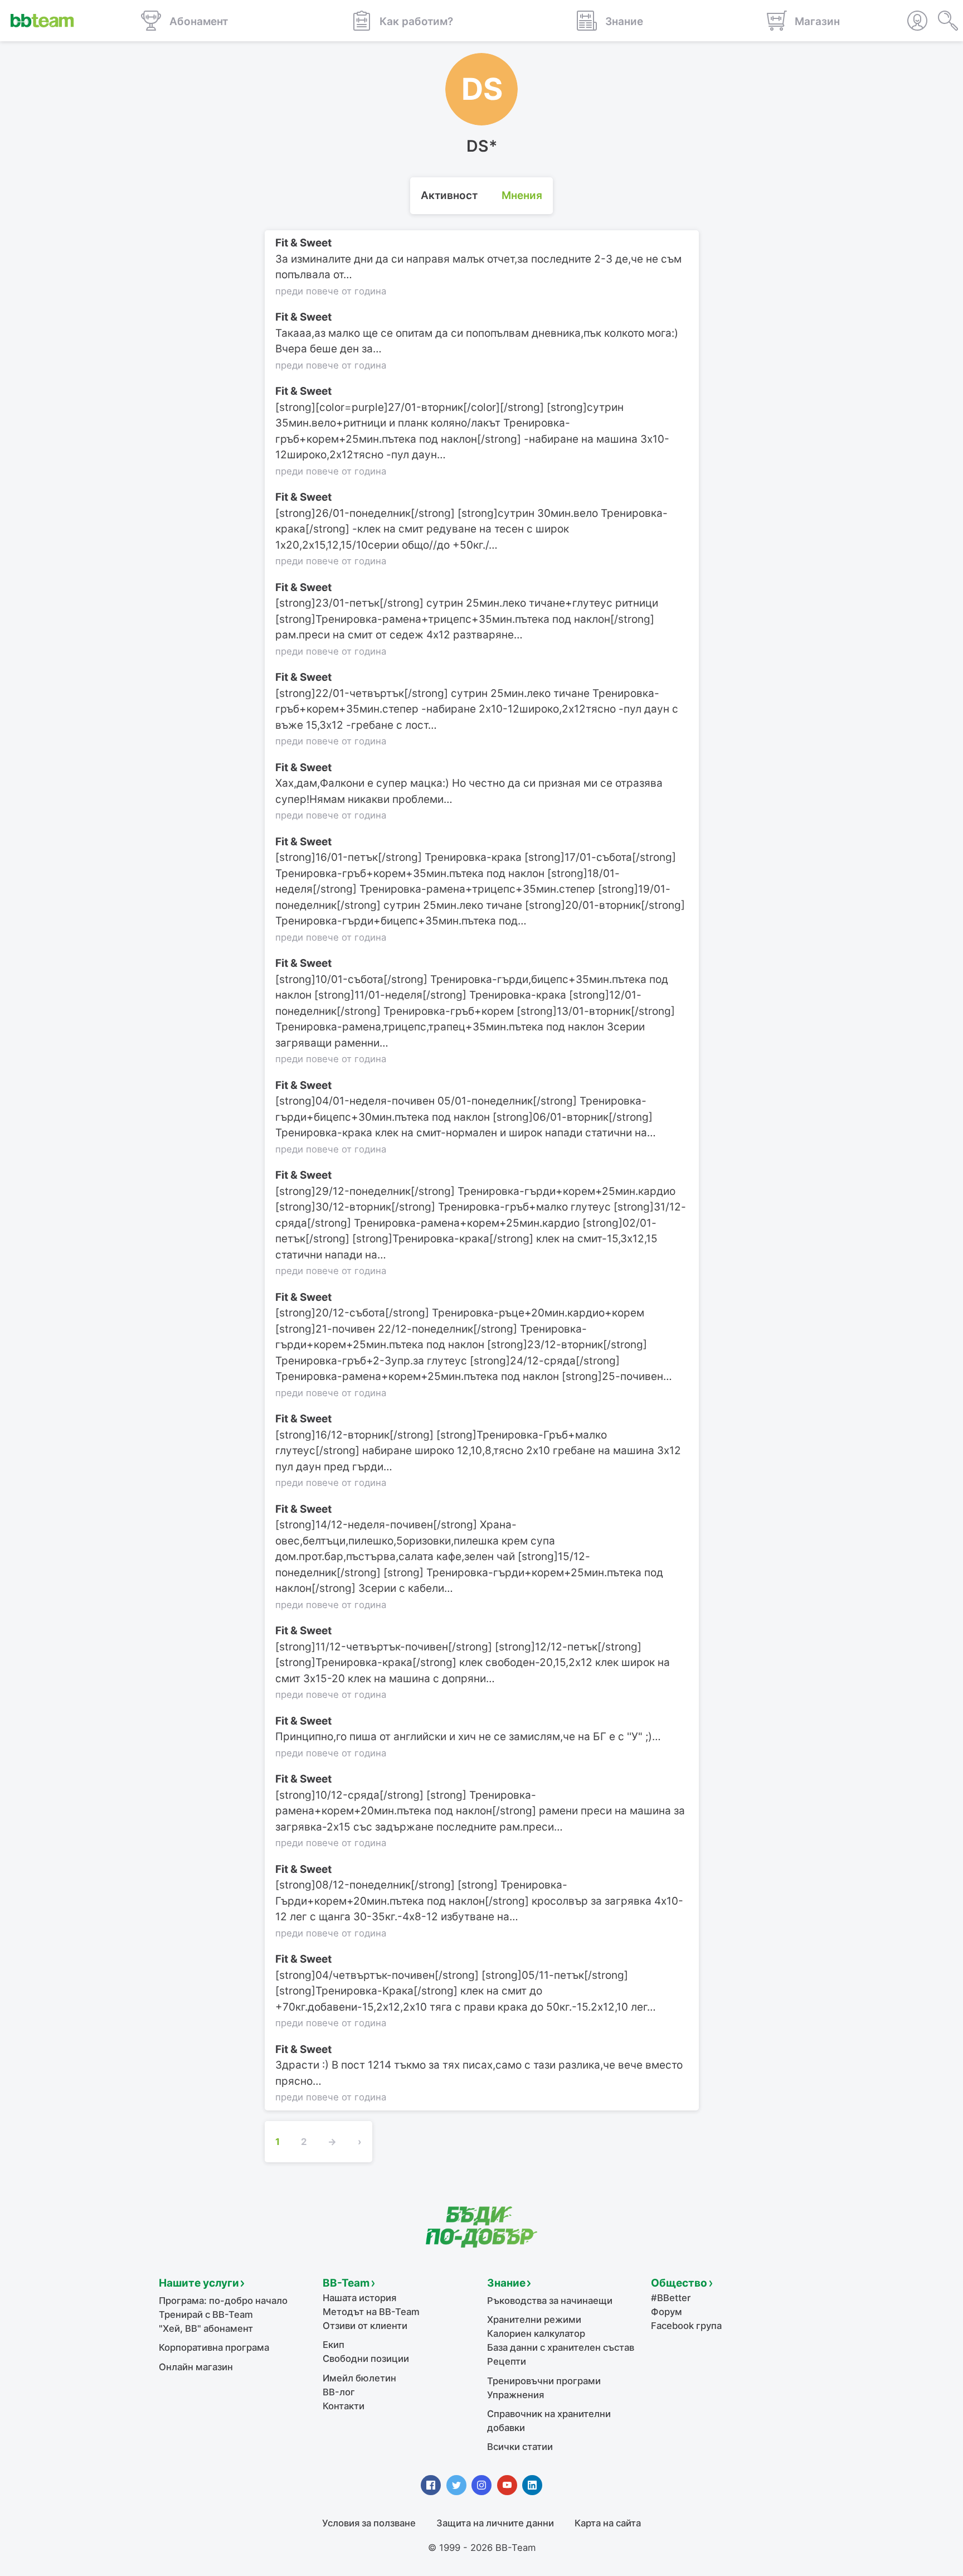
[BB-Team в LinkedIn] (532, 2485)
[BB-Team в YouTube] (507, 2485)
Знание (506, 2283)
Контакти (344, 2406)
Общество (679, 2283)
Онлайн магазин (196, 2367)
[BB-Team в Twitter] (456, 2485)
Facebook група (686, 2326)
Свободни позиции (366, 2359)
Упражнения (515, 2395)
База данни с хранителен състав (561, 2347)
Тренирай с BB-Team (206, 2314)
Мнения (522, 195)
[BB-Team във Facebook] (431, 2485)
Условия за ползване (369, 2523)
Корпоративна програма (214, 2347)
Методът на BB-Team (371, 2312)
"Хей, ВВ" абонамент (206, 2328)
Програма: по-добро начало (223, 2301)
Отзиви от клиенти (365, 2326)
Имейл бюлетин (359, 2378)
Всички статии (520, 2447)
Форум (667, 2312)
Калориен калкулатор (536, 2333)
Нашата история (359, 2298)
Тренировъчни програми (544, 2381)
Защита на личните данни (495, 2523)
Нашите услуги (199, 2283)
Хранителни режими (534, 2320)
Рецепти (507, 2361)
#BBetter (671, 2298)
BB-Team (346, 2283)
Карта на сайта (608, 2523)
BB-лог (339, 2392)
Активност (449, 195)
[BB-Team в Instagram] (481, 2485)
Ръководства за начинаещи (550, 2301)
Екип (334, 2345)
